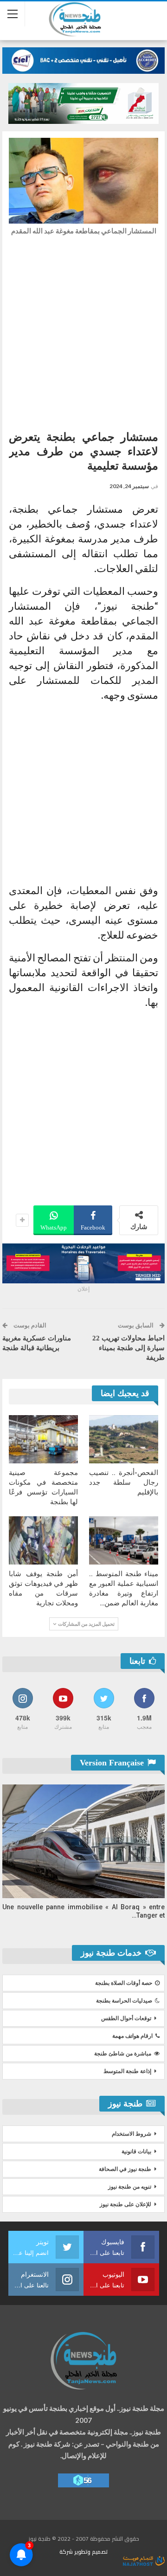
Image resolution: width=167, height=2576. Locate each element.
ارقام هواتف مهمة (132, 2036)
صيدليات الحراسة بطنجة (124, 2001)
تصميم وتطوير (91, 2552)
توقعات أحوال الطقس (126, 2018)
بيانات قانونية (136, 2151)
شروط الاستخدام (132, 2134)
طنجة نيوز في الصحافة (125, 2169)
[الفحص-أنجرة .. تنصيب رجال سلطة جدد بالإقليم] (124, 1439)
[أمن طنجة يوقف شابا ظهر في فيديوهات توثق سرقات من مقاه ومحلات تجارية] (43, 1540)
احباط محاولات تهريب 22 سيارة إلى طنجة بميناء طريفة (128, 1348)
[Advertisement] (83, 330)
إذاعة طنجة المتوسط (127, 2071)
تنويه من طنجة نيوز (130, 2187)
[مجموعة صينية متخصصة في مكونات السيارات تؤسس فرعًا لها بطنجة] (43, 1439)
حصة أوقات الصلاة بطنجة (124, 1983)
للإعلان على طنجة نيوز (125, 2204)
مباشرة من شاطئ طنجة (123, 2054)
